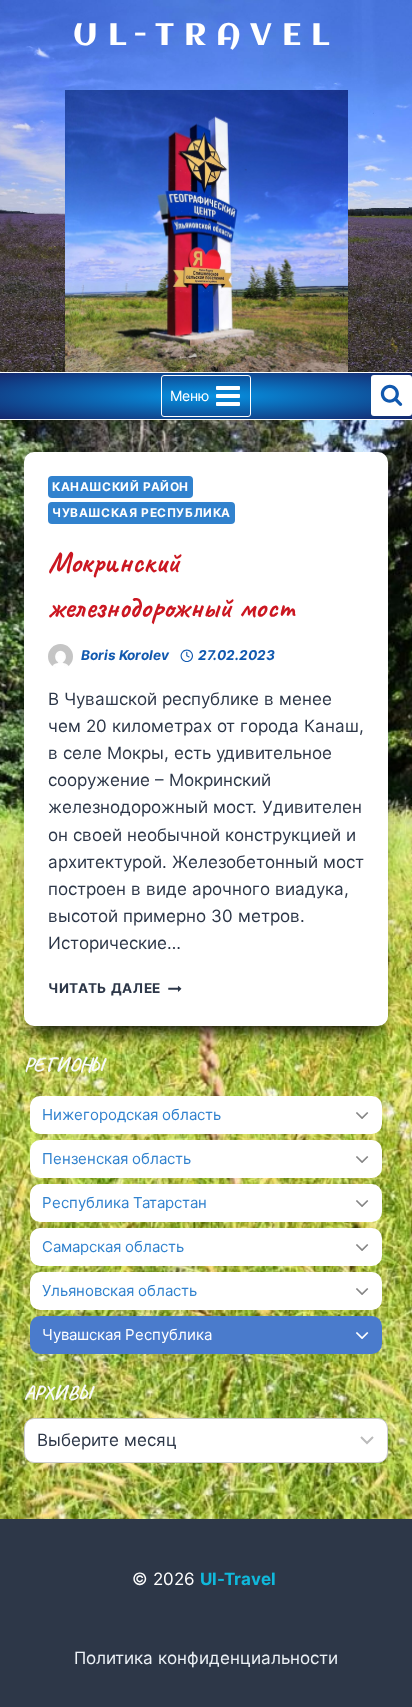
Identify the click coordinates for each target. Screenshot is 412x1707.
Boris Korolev (125, 655)
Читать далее (115, 988)
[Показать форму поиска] (391, 395)
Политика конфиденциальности (206, 1658)
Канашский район (120, 486)
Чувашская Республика (141, 512)
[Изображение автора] (60, 656)
